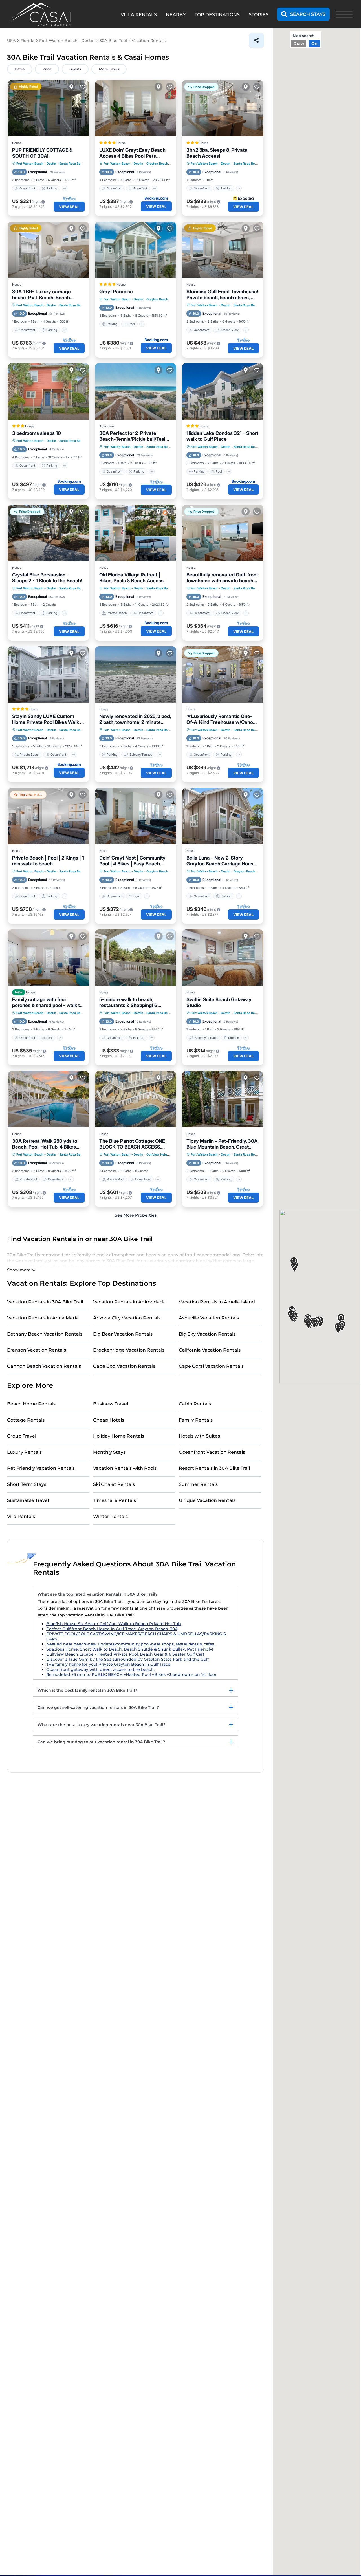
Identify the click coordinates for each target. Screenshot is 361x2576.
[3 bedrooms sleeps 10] (48, 391)
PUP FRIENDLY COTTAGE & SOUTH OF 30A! (42, 153)
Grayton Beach (157, 164)
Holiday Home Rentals (119, 1436)
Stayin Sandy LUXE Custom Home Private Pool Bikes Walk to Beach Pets (48, 719)
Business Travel (111, 1404)
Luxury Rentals (24, 1452)
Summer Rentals (198, 1484)
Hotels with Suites (199, 1436)
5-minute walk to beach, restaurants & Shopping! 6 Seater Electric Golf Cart (128, 1002)
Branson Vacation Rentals (37, 1350)
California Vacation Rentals (210, 1350)
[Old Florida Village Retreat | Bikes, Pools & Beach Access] (136, 533)
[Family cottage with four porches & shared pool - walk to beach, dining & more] (48, 958)
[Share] (256, 40)
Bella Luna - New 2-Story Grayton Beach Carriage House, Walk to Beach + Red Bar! (222, 861)
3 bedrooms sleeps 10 (37, 433)
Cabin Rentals (195, 1404)
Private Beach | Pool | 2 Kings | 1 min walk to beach (48, 861)
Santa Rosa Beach (72, 164)
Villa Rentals (21, 1516)
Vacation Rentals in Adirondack (129, 1302)
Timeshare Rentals (115, 1500)
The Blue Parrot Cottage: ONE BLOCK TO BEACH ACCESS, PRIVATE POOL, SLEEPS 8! (132, 1144)
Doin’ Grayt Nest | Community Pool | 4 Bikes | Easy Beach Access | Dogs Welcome (132, 861)
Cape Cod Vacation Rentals (124, 1366)
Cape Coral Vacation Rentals (211, 1366)
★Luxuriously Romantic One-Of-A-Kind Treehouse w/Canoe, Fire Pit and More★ (222, 719)
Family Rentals (196, 1420)
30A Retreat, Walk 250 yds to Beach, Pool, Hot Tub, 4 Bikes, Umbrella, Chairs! (45, 1144)
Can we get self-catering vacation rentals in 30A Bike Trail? (98, 1707)
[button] (341, 1320)
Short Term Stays (27, 1484)
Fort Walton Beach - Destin (36, 164)
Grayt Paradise (116, 292)
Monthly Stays (109, 1452)
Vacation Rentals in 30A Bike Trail (45, 1302)
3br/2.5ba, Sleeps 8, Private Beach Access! (217, 153)
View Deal (69, 207)
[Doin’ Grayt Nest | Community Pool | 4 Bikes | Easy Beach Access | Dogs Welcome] (136, 816)
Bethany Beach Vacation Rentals (45, 1334)
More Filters (109, 69)
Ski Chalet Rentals (114, 1484)
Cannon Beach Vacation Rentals (44, 1366)
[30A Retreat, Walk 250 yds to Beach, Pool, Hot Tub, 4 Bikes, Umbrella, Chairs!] (48, 1099)
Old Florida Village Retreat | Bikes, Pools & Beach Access (131, 578)
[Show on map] (71, 87)
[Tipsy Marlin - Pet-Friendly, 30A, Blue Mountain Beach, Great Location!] (223, 1099)
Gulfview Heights (159, 1154)
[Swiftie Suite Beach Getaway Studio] (223, 958)
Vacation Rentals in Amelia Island (217, 1302)
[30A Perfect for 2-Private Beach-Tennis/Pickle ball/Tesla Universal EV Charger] (136, 391)
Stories (259, 15)
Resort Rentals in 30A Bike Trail (214, 1468)
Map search (304, 36)
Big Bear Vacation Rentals (123, 1334)
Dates (20, 69)
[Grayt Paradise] (136, 250)
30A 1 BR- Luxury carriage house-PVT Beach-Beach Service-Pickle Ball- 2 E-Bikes (46, 295)
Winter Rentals (110, 1516)
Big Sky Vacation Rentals (207, 1334)
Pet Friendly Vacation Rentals (41, 1468)
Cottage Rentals (26, 1420)
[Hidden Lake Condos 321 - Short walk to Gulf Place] (223, 391)
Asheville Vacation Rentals (209, 1318)
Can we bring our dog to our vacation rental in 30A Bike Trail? (101, 1742)
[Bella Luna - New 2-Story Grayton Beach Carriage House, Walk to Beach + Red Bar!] (223, 816)
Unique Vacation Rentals (207, 1500)
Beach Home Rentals (31, 1404)
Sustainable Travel (28, 1500)
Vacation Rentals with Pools (125, 1468)
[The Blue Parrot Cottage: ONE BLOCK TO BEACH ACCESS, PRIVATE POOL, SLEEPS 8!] (136, 1099)
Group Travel (22, 1436)
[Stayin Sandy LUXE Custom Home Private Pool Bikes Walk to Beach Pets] (48, 675)
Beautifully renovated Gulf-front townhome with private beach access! (222, 578)
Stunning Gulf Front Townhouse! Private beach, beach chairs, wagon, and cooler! (222, 295)
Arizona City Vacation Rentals (127, 1318)
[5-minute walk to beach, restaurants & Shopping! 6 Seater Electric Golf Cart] (136, 958)
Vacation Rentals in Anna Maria (43, 1318)
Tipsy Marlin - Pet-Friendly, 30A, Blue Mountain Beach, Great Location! (222, 1144)
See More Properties (136, 1215)
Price (47, 69)
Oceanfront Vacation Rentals (212, 1452)
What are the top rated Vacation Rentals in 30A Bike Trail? (97, 1594)
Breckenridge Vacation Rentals (129, 1350)
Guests (75, 69)
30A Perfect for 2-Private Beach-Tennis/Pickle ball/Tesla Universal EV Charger (134, 436)
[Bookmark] (83, 87)
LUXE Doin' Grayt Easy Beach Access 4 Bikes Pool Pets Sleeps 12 (132, 153)
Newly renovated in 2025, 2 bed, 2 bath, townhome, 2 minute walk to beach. (135, 719)
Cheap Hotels (109, 1420)
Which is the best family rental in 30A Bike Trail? (87, 1690)
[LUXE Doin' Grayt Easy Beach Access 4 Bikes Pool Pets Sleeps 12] (136, 108)
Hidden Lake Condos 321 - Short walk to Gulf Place (222, 436)
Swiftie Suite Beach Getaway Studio (219, 1002)
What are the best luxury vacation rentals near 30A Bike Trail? (102, 1725)
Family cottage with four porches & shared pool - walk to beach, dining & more (47, 1002)
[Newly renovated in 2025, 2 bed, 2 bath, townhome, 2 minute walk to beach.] (136, 675)
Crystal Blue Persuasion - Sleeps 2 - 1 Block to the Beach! (47, 578)
